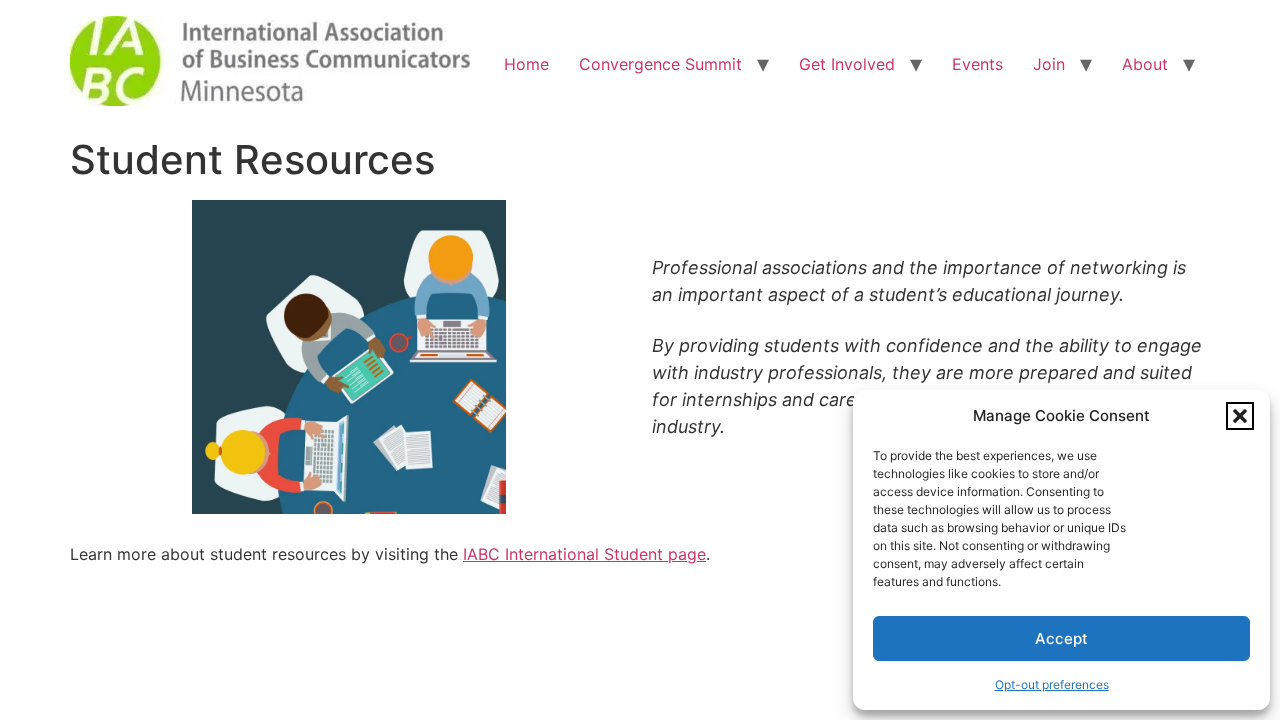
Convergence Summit (660, 64)
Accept (1061, 638)
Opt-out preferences (1052, 684)
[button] (1240, 416)
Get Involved (847, 64)
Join (1049, 64)
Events (977, 64)
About (1145, 64)
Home (526, 64)
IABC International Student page (584, 554)
